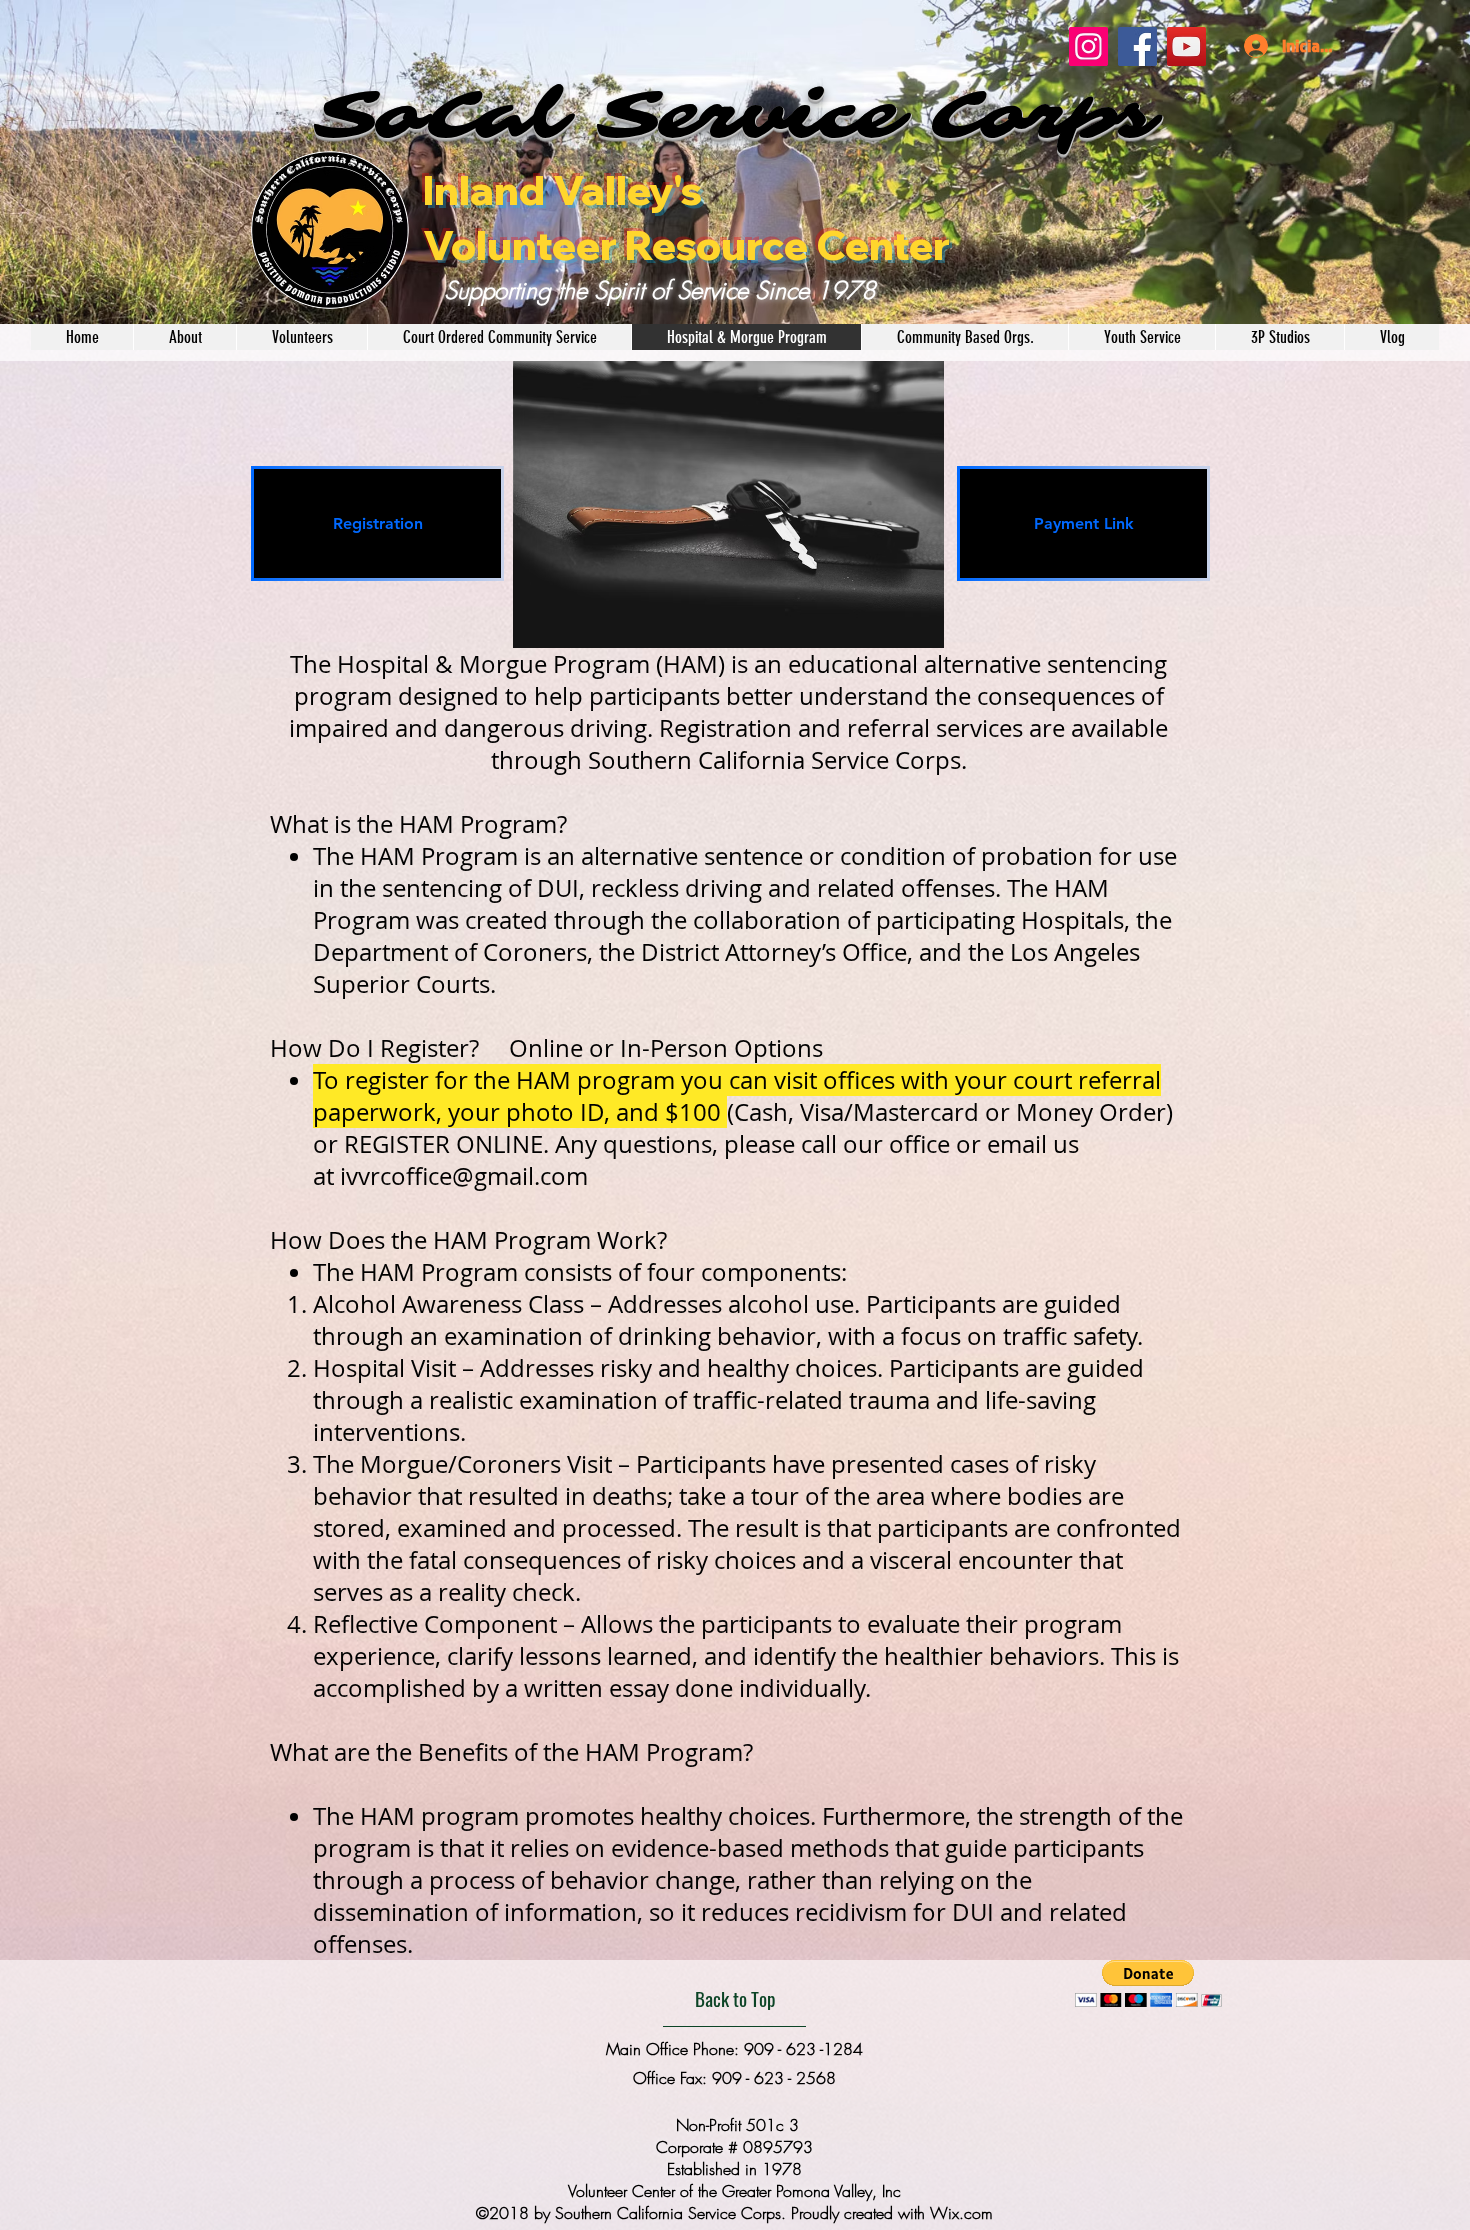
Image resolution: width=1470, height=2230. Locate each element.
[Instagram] (1088, 46)
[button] (1148, 1983)
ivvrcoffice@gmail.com (464, 1176)
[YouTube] (1186, 46)
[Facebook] (1137, 46)
